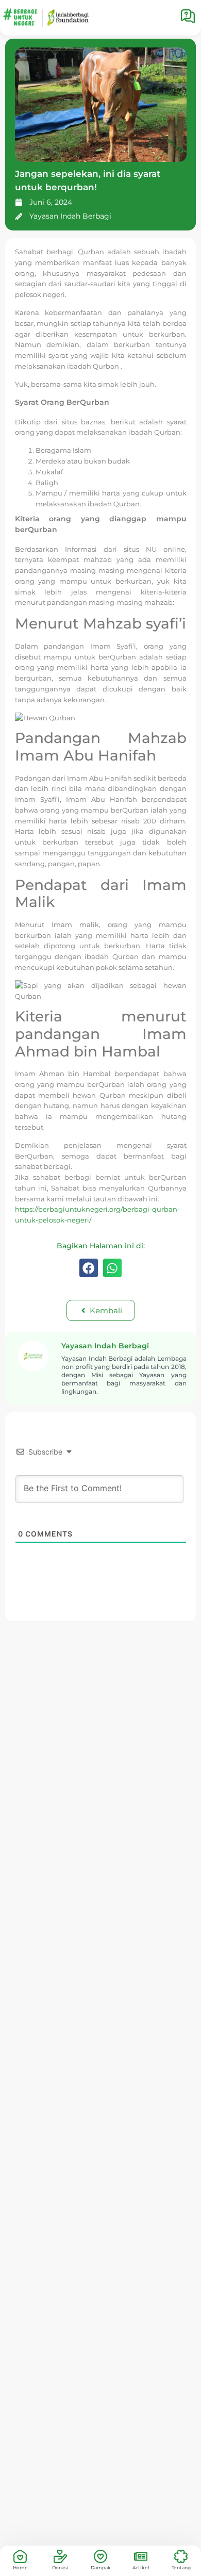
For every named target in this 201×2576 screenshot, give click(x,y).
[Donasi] (60, 2556)
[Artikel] (141, 2556)
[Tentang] (181, 2556)
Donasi (60, 2567)
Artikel (141, 2567)
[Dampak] (100, 2556)
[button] (89, 1268)
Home (20, 2567)
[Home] (20, 2556)
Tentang (181, 2567)
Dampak (101, 2567)
